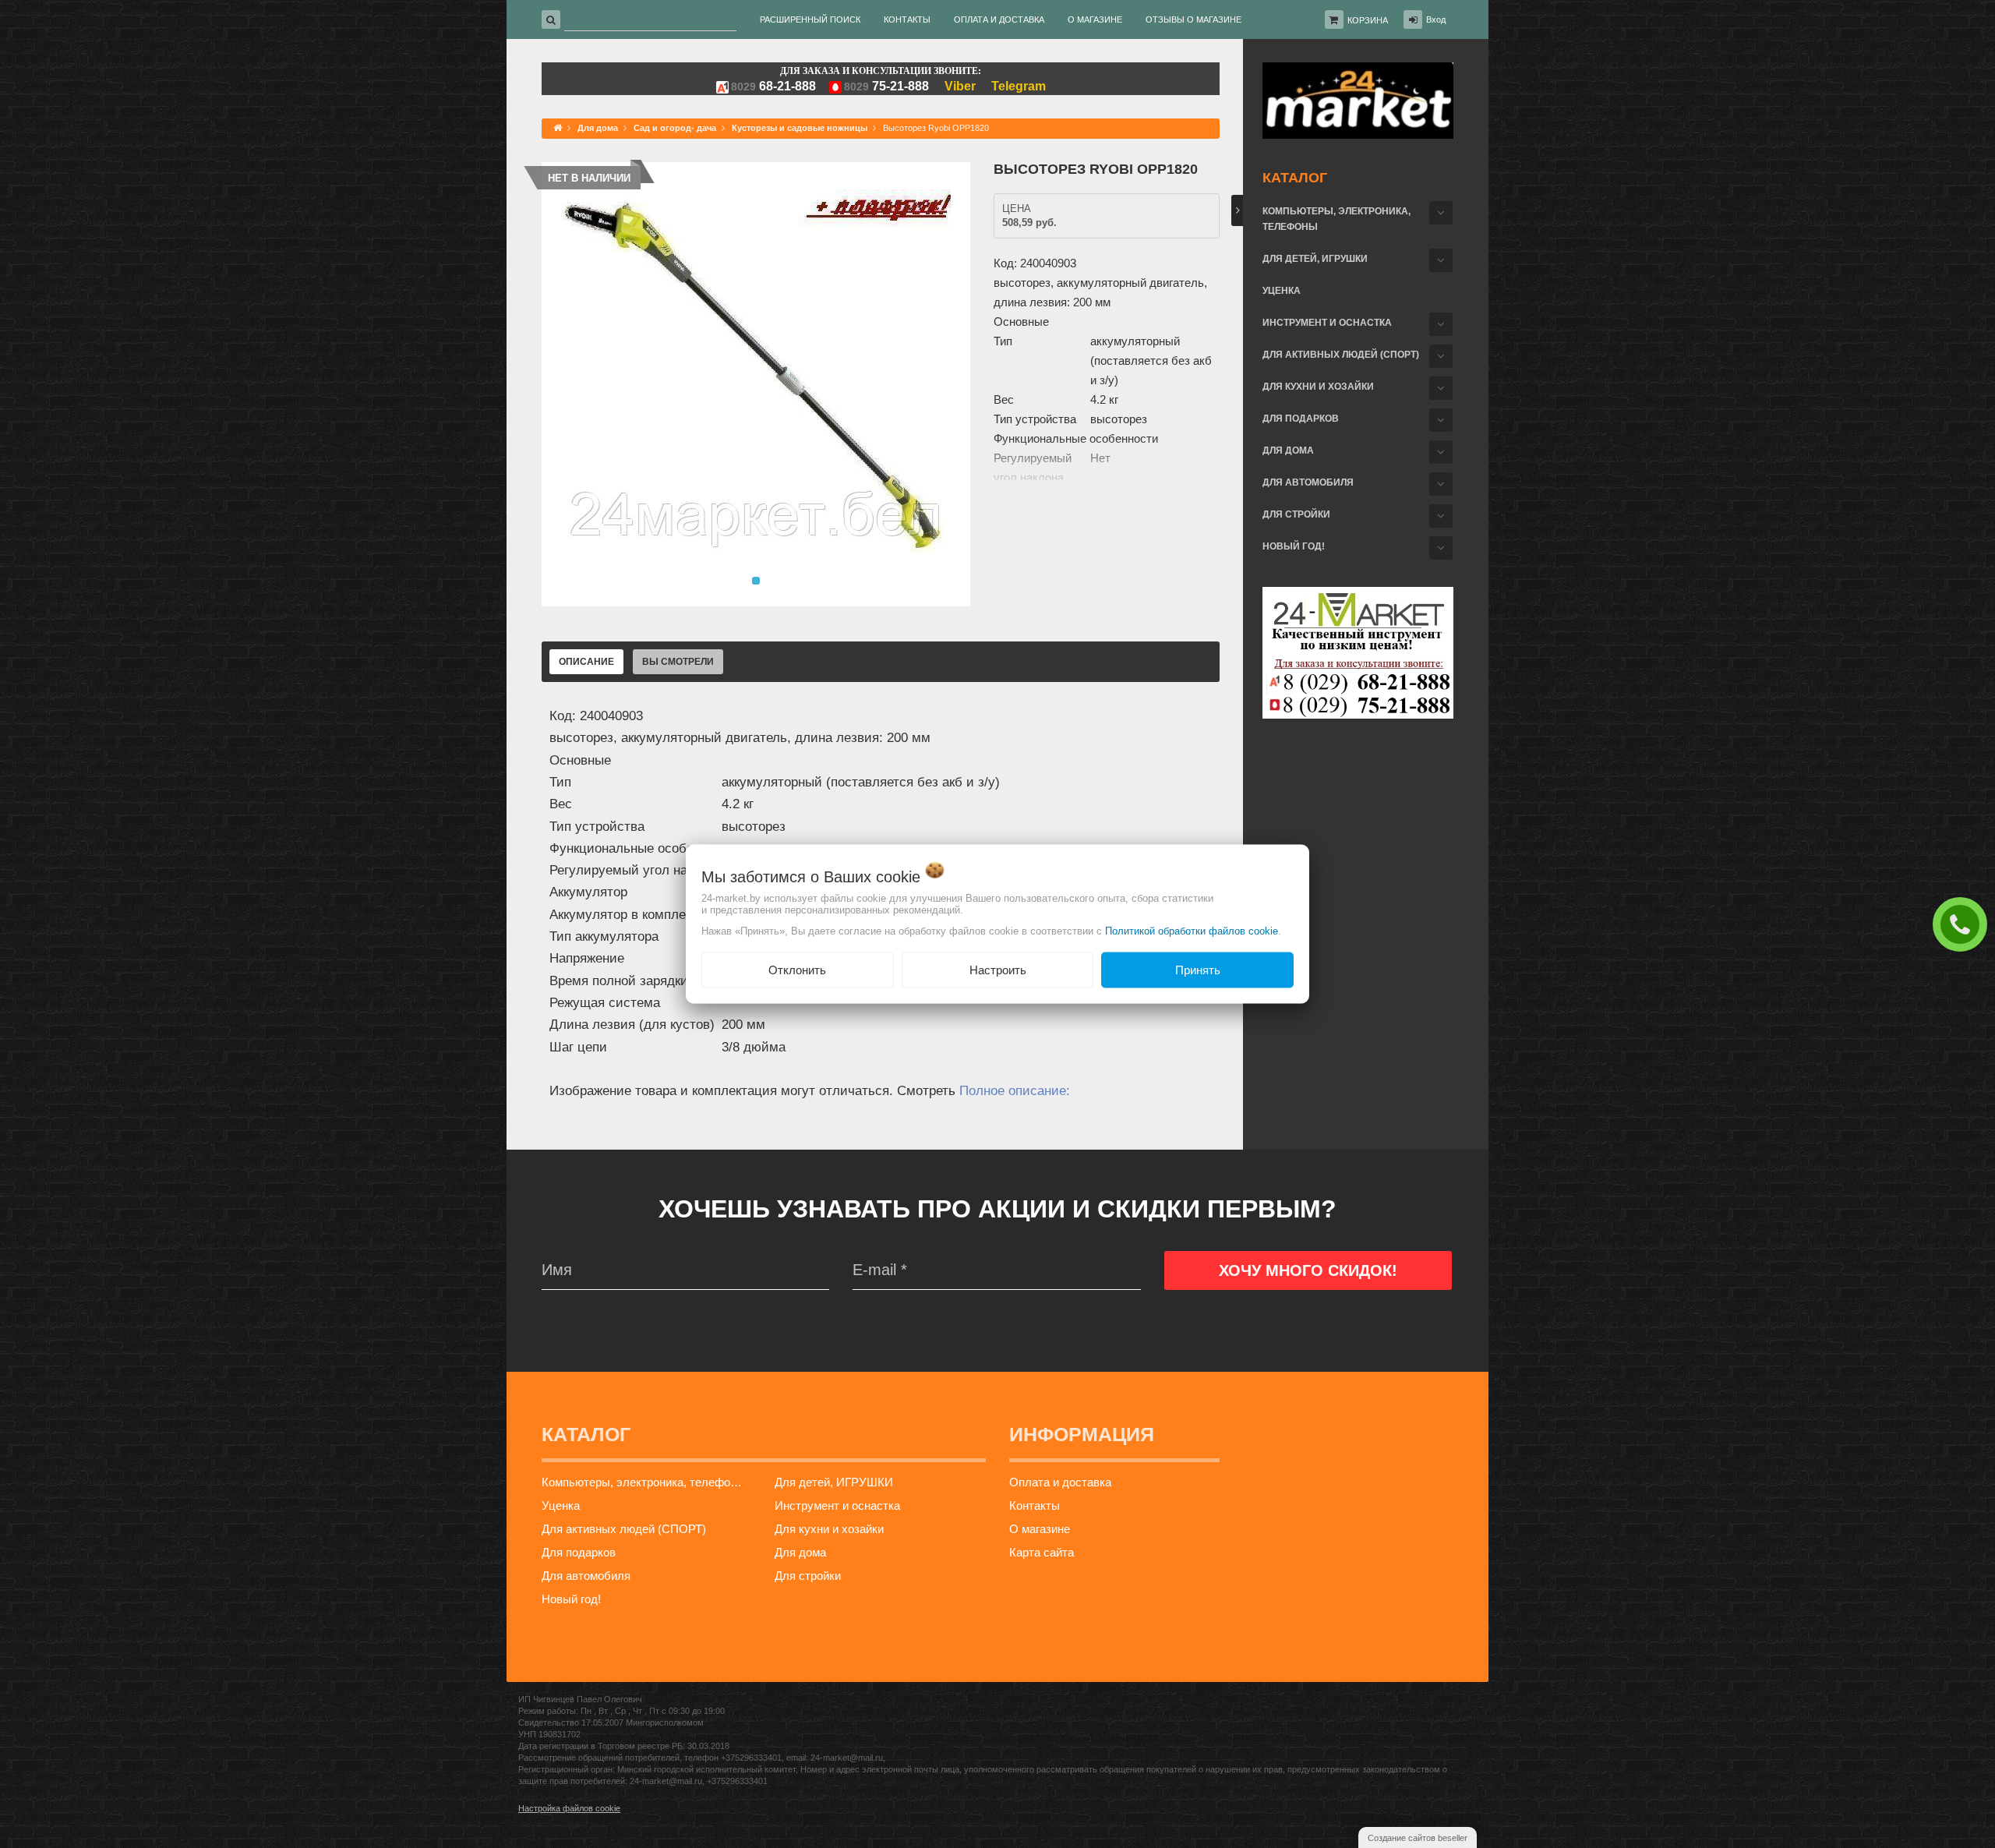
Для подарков (1301, 419)
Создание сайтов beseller (1418, 1838)
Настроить (998, 969)
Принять (1198, 969)
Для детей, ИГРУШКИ (1315, 259)
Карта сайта (1042, 1552)
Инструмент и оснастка (1327, 323)
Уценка (1282, 291)
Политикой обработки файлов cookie (1192, 930)
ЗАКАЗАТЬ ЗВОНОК (1964, 924)
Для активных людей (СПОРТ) (1341, 355)
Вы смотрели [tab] (678, 662)
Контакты (1035, 1505)
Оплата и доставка (1060, 1482)
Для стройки (1296, 514)
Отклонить (797, 969)
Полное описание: (1015, 1091)
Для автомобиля (1308, 482)
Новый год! (1294, 546)
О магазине (1040, 1529)
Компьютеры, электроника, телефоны (1336, 219)
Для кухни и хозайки (1318, 387)
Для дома (1288, 451)
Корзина (1368, 20)
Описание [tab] (586, 662)
